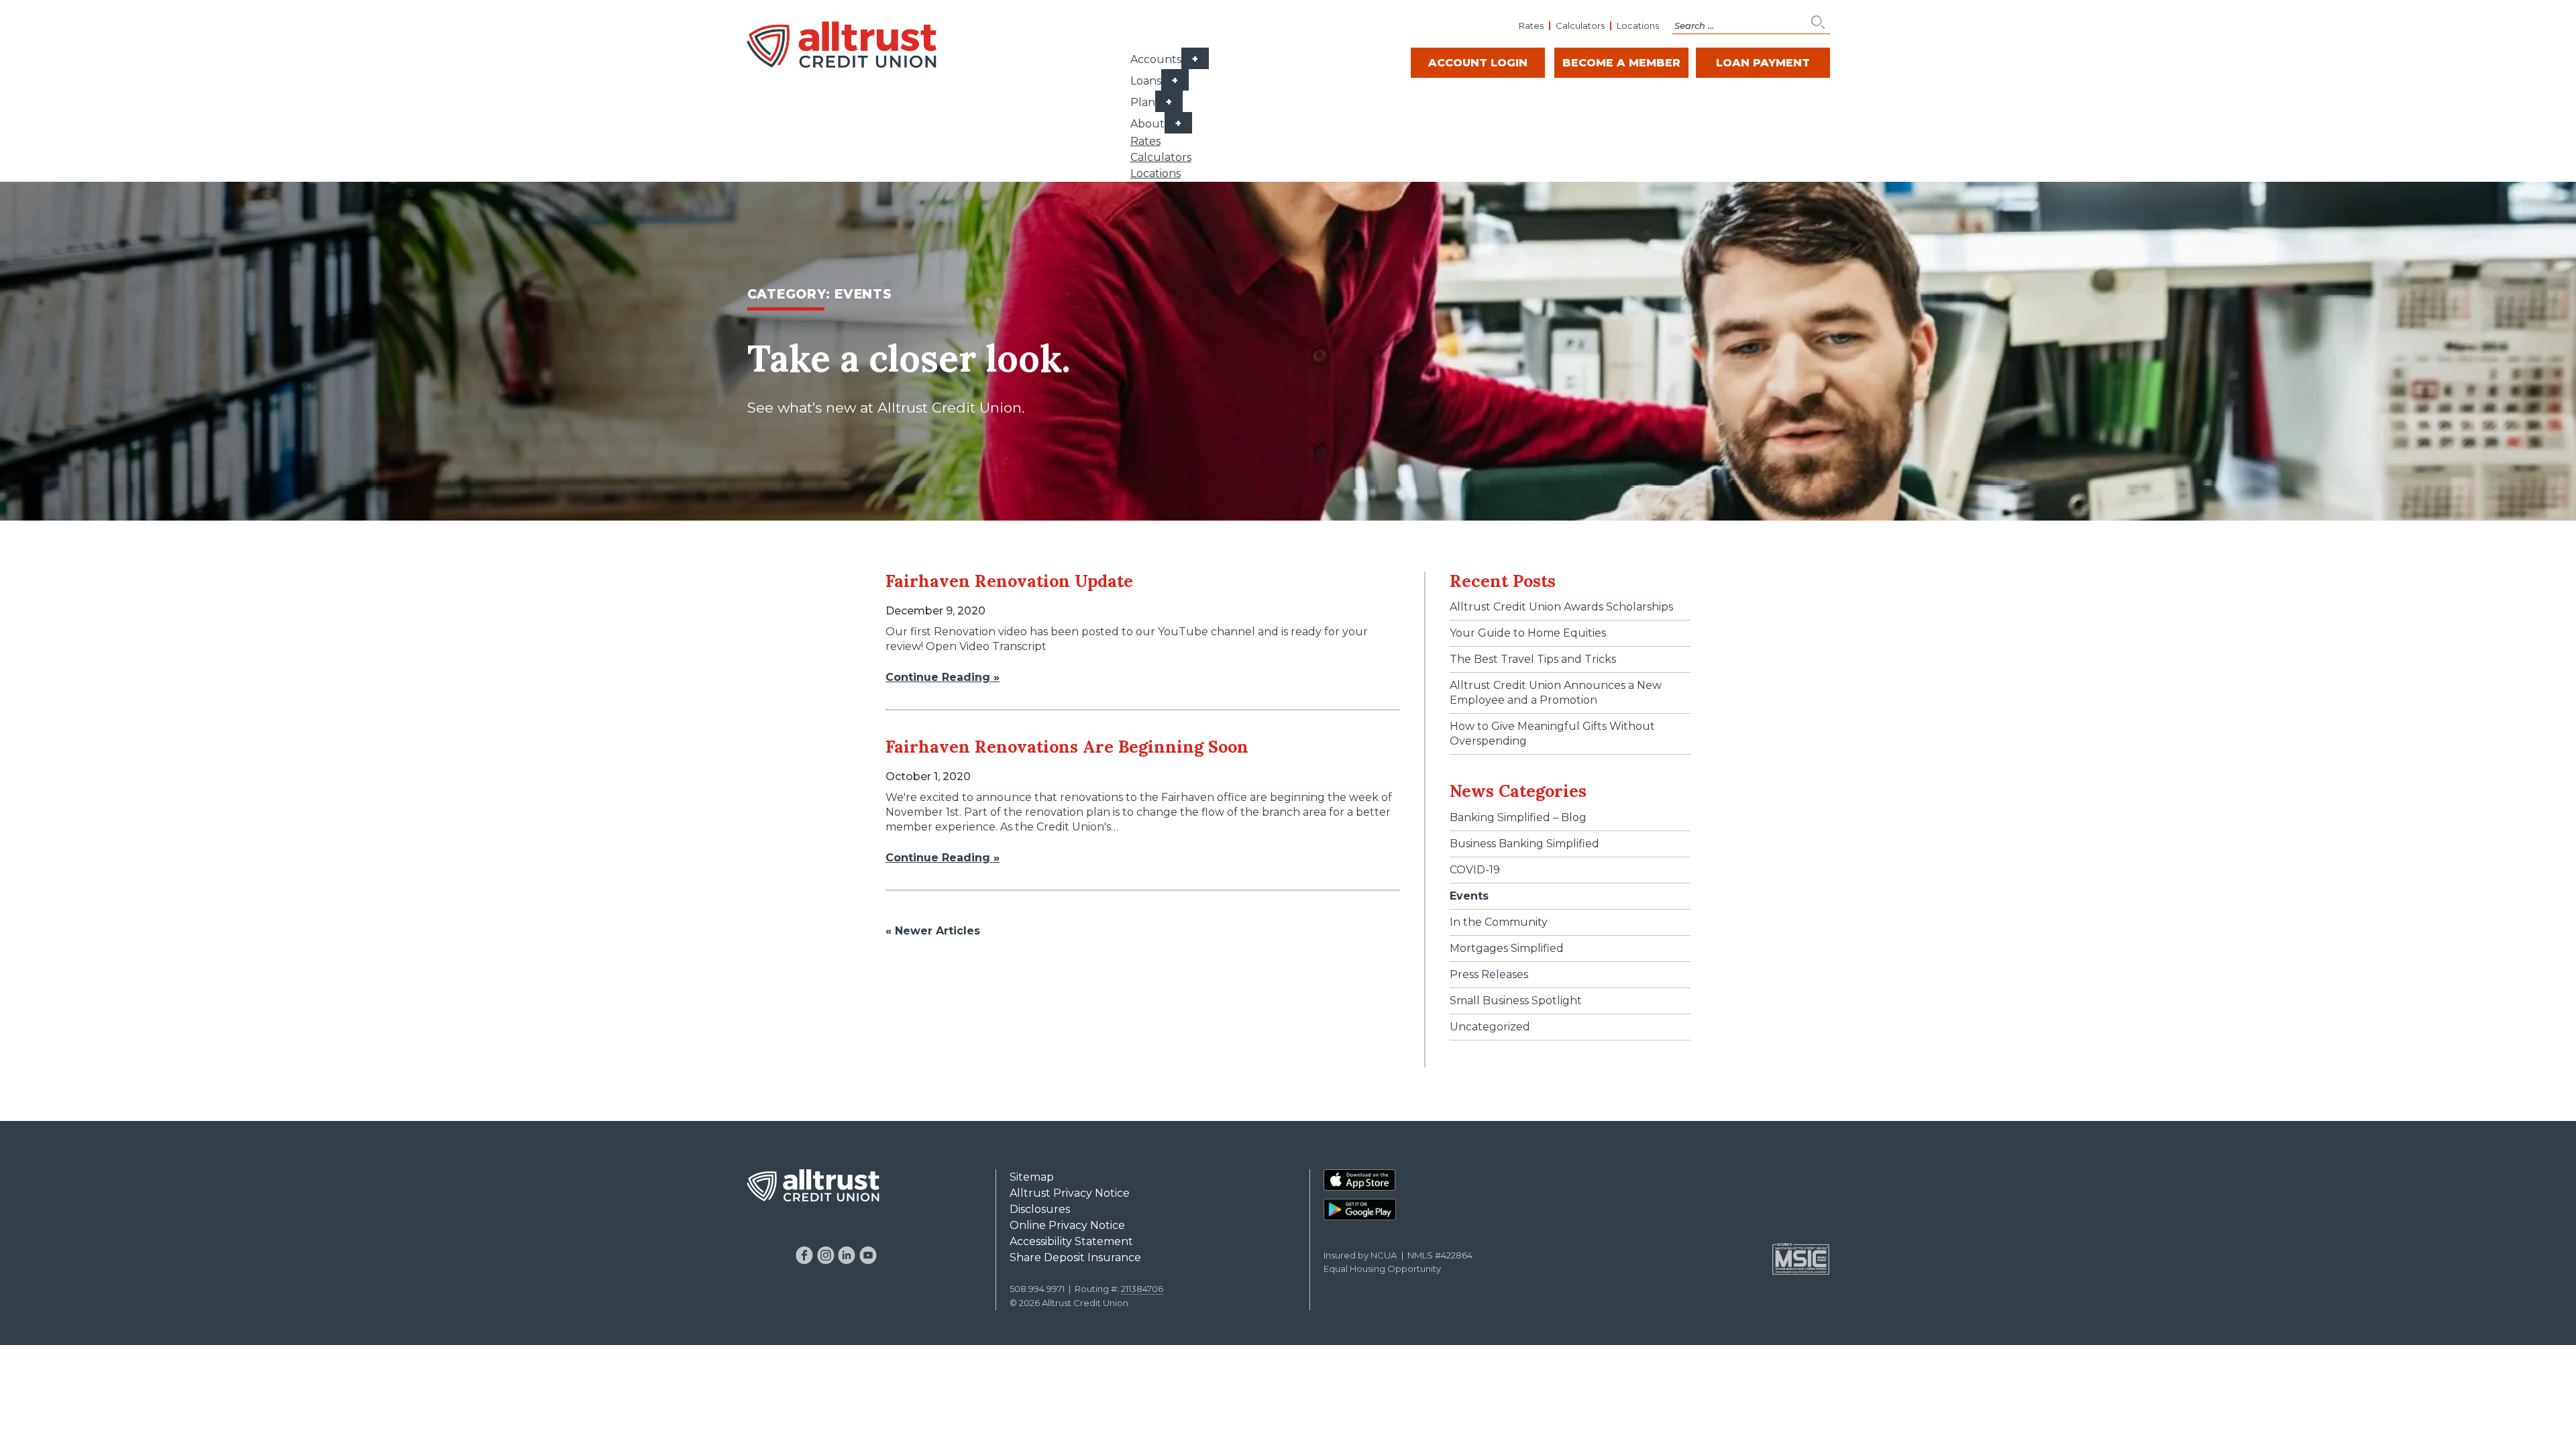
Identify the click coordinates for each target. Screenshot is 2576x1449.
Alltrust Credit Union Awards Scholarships (1561, 607)
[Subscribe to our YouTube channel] (868, 1255)
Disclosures (1040, 1209)
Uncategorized (1490, 1027)
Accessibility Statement (1071, 1241)
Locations (1638, 25)
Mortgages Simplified (1507, 948)
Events (1469, 896)
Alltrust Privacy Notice (1070, 1193)
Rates (1531, 25)
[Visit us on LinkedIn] (847, 1255)
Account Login (1478, 63)
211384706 (1142, 1289)
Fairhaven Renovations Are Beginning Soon (1067, 747)
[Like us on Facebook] (805, 1255)
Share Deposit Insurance (1075, 1257)
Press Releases (1489, 974)
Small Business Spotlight (1516, 1001)
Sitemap (1032, 1177)
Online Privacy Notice (1067, 1225)
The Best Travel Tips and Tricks (1533, 659)
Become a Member (1621, 63)
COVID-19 (1475, 870)
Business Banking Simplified (1524, 844)
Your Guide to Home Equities (1528, 633)
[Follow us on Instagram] (825, 1255)
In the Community (1499, 922)
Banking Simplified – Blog (1518, 817)
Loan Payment (1763, 63)
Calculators (1580, 25)
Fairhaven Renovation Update (1009, 581)
